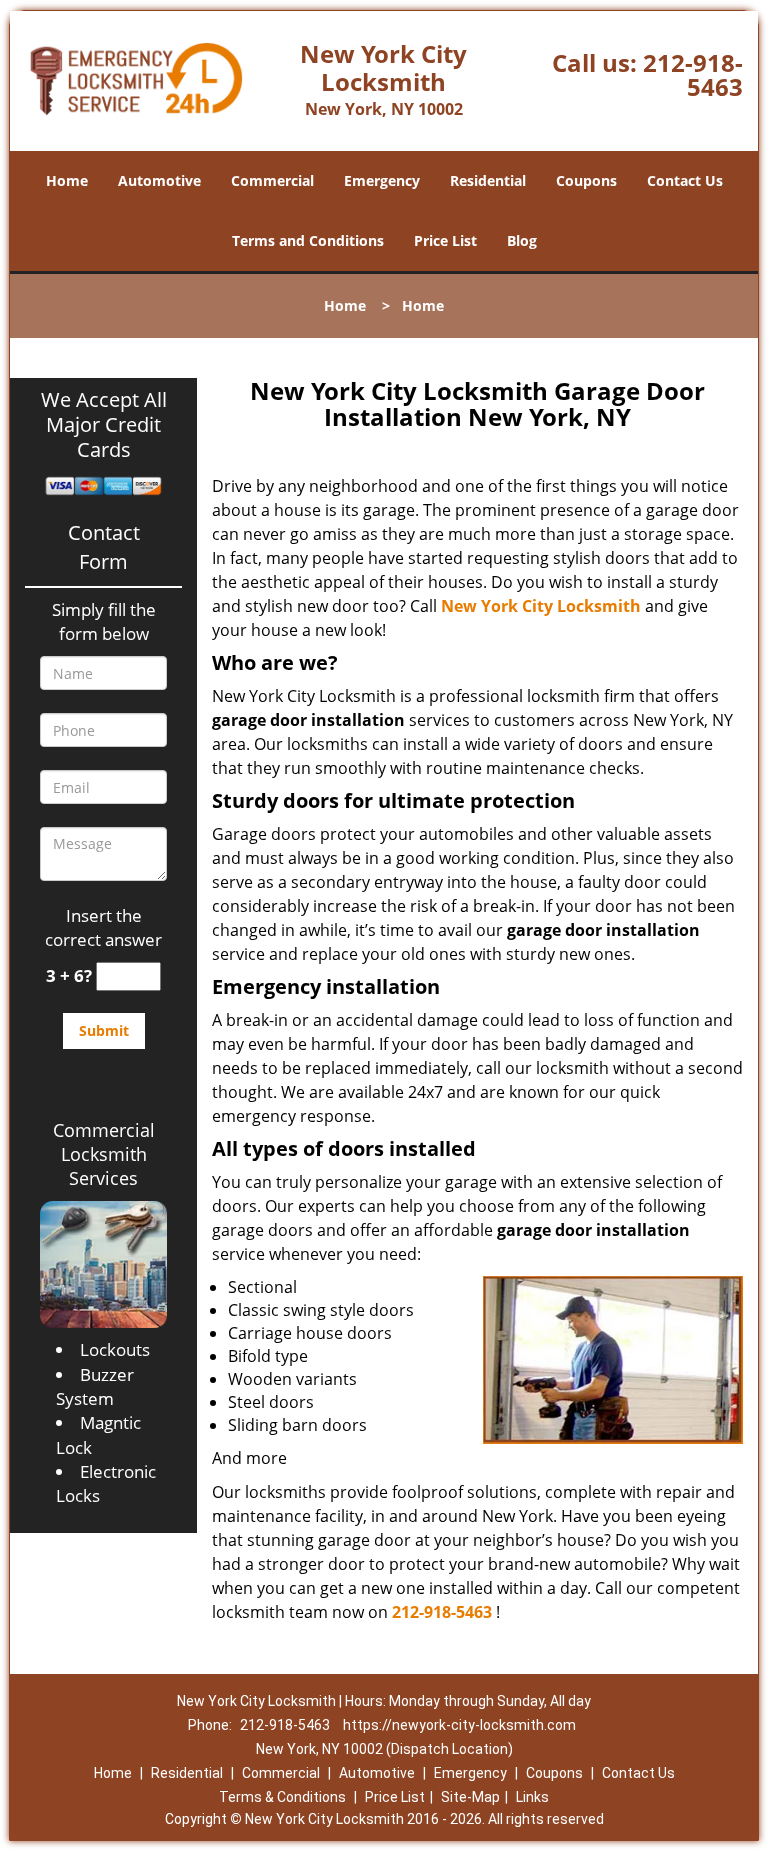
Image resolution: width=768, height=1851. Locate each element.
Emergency (382, 180)
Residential (488, 180)
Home (67, 180)
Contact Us (685, 180)
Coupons (586, 180)
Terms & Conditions (282, 1797)
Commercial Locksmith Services (104, 1154)
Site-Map (470, 1797)
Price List (445, 240)
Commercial (272, 180)
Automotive (159, 180)
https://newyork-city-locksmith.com (459, 1725)
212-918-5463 (693, 74)
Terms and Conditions (308, 240)
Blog (522, 240)
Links (532, 1797)
